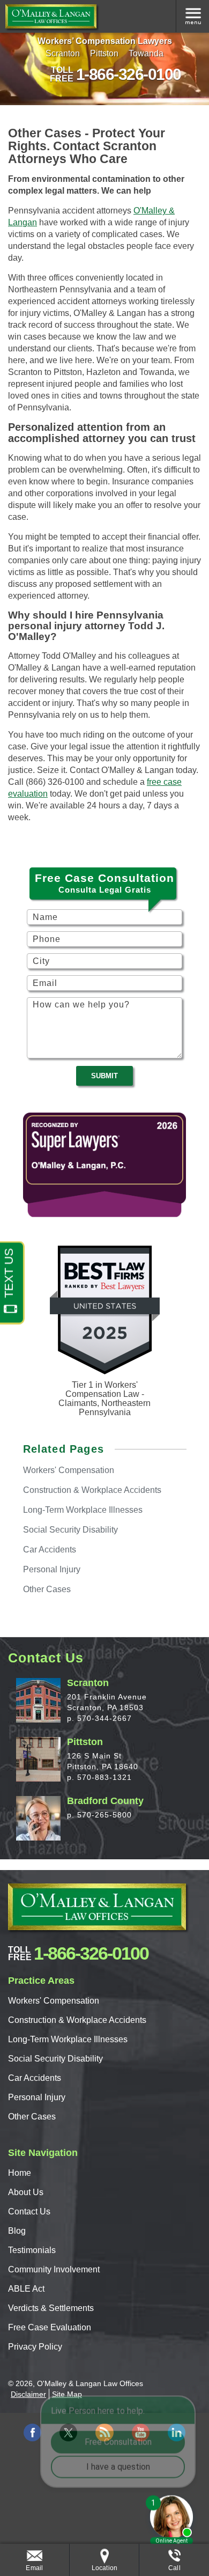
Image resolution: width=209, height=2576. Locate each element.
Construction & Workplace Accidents (77, 2020)
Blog (17, 2231)
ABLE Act (26, 2289)
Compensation (69, 1470)
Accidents (50, 1550)
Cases (47, 1589)
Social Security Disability (55, 2059)
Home (20, 2173)
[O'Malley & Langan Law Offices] (51, 16)
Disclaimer (28, 2394)
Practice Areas (192, 16)
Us (26, 2192)
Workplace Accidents (92, 1490)
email (34, 2568)
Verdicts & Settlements (51, 2308)
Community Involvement (54, 2269)
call (174, 2568)
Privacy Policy (35, 2347)
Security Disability (70, 1530)
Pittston (104, 53)
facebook (32, 2433)
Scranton (63, 53)
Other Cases (32, 2117)
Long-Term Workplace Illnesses (68, 2039)
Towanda (146, 53)
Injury (52, 1569)
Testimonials (32, 2250)
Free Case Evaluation (50, 2327)
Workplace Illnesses (83, 1510)
